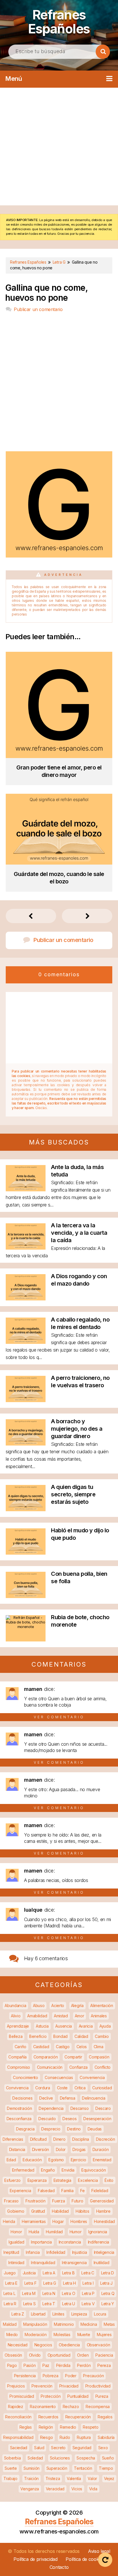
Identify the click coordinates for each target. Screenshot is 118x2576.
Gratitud (38, 2211)
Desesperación (97, 2119)
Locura (100, 2314)
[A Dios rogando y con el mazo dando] (26, 1299)
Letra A (49, 2273)
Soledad (35, 2458)
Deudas (95, 2129)
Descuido (47, 2119)
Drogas (79, 2149)
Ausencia (64, 2026)
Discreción (106, 2139)
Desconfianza (19, 2119)
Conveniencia (92, 2077)
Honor (16, 2232)
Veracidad (55, 2489)
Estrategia (62, 2180)
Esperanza (37, 2180)
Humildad (54, 2232)
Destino (74, 2129)
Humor (76, 2232)
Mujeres (104, 2335)
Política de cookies (85, 2559)
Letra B (68, 2273)
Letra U (69, 2304)
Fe (82, 2191)
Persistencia (25, 2376)
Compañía (17, 2057)
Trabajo (10, 2478)
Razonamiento (43, 2406)
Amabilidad (37, 2016)
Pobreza (51, 2376)
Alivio (16, 2016)
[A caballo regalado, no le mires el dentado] (26, 1342)
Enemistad (102, 2160)
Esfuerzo (12, 2180)
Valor (92, 2478)
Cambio (102, 2036)
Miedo (12, 2335)
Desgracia (25, 2129)
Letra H (69, 2283)
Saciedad (19, 2448)
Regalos (105, 2417)
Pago (12, 2365)
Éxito (109, 2180)
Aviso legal (99, 2551)
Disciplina (81, 2139)
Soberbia (12, 2458)
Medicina (89, 2324)
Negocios (43, 2345)
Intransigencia (74, 2263)
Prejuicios (16, 2386)
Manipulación (35, 2324)
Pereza (104, 2365)
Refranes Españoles (59, 22)
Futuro (77, 2201)
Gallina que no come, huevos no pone (46, 293)
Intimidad (16, 2263)
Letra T (49, 2304)
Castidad (41, 2047)
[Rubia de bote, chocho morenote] (26, 1626)
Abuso (39, 2005)
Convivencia (17, 2088)
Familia (67, 2191)
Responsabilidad (18, 2437)
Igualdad (16, 2242)
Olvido (35, 2355)
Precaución (93, 2376)
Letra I (88, 2283)
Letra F (31, 2283)
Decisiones (22, 2098)
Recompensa (98, 2406)
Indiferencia (99, 2242)
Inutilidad (102, 2263)
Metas (109, 2324)
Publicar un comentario (38, 309)
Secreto (58, 2448)
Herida (9, 2221)
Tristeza (53, 2478)
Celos (82, 2047)
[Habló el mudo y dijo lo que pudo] (26, 1553)
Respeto (91, 2427)
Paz (46, 2365)
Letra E (11, 2283)
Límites (58, 2314)
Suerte (11, 2468)
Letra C (88, 2273)
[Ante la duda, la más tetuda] (26, 1189)
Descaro (103, 2108)
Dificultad (38, 2139)
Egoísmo (56, 2160)
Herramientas (34, 2221)
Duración (101, 2149)
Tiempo (106, 2468)
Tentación (83, 2468)
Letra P (88, 2293)
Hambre (103, 2211)
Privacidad (69, 2386)
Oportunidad (59, 2355)
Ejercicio (78, 2160)
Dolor (61, 2149)
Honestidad (104, 2221)
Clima (99, 2047)
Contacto (59, 2567)
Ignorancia (98, 2232)
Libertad (38, 2314)
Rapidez (16, 2406)
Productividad (98, 2386)
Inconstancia (70, 2242)
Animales (99, 2016)
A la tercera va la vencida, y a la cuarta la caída (79, 1233)
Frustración (36, 2201)
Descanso (80, 2108)
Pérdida (63, 2365)
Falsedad (46, 2191)
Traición (31, 2478)
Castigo (63, 2047)
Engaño (48, 2170)
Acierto (58, 2005)
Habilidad (60, 2211)
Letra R (10, 2304)
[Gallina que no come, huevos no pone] (59, 556)
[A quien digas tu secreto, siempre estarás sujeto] (26, 1509)
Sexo (103, 2448)
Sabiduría (106, 2437)
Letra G (50, 2283)
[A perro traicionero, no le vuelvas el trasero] (26, 1400)
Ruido (65, 2437)
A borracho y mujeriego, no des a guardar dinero (77, 1429)
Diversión (41, 2149)
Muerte (84, 2335)
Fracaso (11, 2201)
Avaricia (86, 2026)
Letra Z (18, 2314)
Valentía (74, 2478)
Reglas (26, 2427)
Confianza (78, 2067)
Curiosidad (102, 2088)
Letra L (9, 2293)
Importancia (41, 2242)
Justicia (29, 2273)
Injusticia (80, 2252)
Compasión (99, 2057)
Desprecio (51, 2129)
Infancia (33, 2252)
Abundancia (15, 2005)
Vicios (77, 2489)
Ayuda (105, 2026)
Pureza (102, 2396)
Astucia (42, 2026)
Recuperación (78, 2417)
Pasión (29, 2365)
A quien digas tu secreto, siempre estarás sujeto (73, 1494)
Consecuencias (59, 2077)
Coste (62, 2088)
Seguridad (82, 2448)
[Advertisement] (59, 147)
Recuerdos (48, 2417)
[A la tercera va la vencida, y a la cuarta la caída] (26, 1248)
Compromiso (19, 2067)
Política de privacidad (35, 2559)
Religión (46, 2427)
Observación (99, 2345)
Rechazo (71, 2406)
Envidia (68, 2170)
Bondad (60, 2036)
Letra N (49, 2293)
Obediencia (69, 2345)
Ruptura (84, 2437)
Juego (10, 2273)
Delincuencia (94, 2098)
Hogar (58, 2221)
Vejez (109, 2478)
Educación (32, 2160)
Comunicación (50, 2067)
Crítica (80, 2088)
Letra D (108, 2273)
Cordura (43, 2088)
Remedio (68, 2427)
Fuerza (58, 2201)
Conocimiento (25, 2077)
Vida (93, 2489)
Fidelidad (100, 2191)
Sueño (108, 2458)
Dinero (59, 2139)
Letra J (106, 2283)
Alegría (77, 2005)
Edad (11, 2160)
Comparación (46, 2057)
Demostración (19, 2108)
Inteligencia (104, 2252)
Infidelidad (56, 2252)
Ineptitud (11, 2252)
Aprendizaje (18, 2026)
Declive (46, 2098)
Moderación (36, 2335)
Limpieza (79, 2314)
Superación (57, 2468)
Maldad (10, 2324)
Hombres (79, 2221)
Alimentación (102, 2005)
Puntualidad (78, 2396)
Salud (39, 2448)
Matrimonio (64, 2324)
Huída (34, 2232)
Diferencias (13, 2139)
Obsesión (13, 2355)
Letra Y (108, 2304)
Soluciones (60, 2458)
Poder (71, 2376)
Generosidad (102, 2201)
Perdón (84, 2365)
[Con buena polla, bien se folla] (26, 1596)
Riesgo (46, 2437)
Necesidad (18, 2345)
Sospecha (86, 2458)
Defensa (68, 2098)
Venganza (30, 2489)
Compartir (73, 2057)
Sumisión (32, 2468)
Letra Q (108, 2293)
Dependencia (51, 2108)
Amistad (61, 2016)
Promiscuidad (22, 2396)
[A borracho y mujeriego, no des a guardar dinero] (26, 1444)
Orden (83, 2355)
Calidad (81, 2036)
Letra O (68, 2293)
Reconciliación (18, 2417)
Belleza (16, 2036)
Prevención (42, 2386)
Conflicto (103, 2067)
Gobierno (16, 2211)
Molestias (62, 2335)
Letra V (88, 2304)
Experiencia (20, 2191)
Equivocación (94, 2170)
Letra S (29, 2304)
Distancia (17, 2149)
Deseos (69, 2119)
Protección (51, 2396)
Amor (79, 2016)
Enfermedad (23, 2170)
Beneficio (38, 2036)
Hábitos (82, 2211)
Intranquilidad (43, 2263)
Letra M (29, 2293)
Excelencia (88, 2180)
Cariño (20, 2047)
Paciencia (104, 2355)
